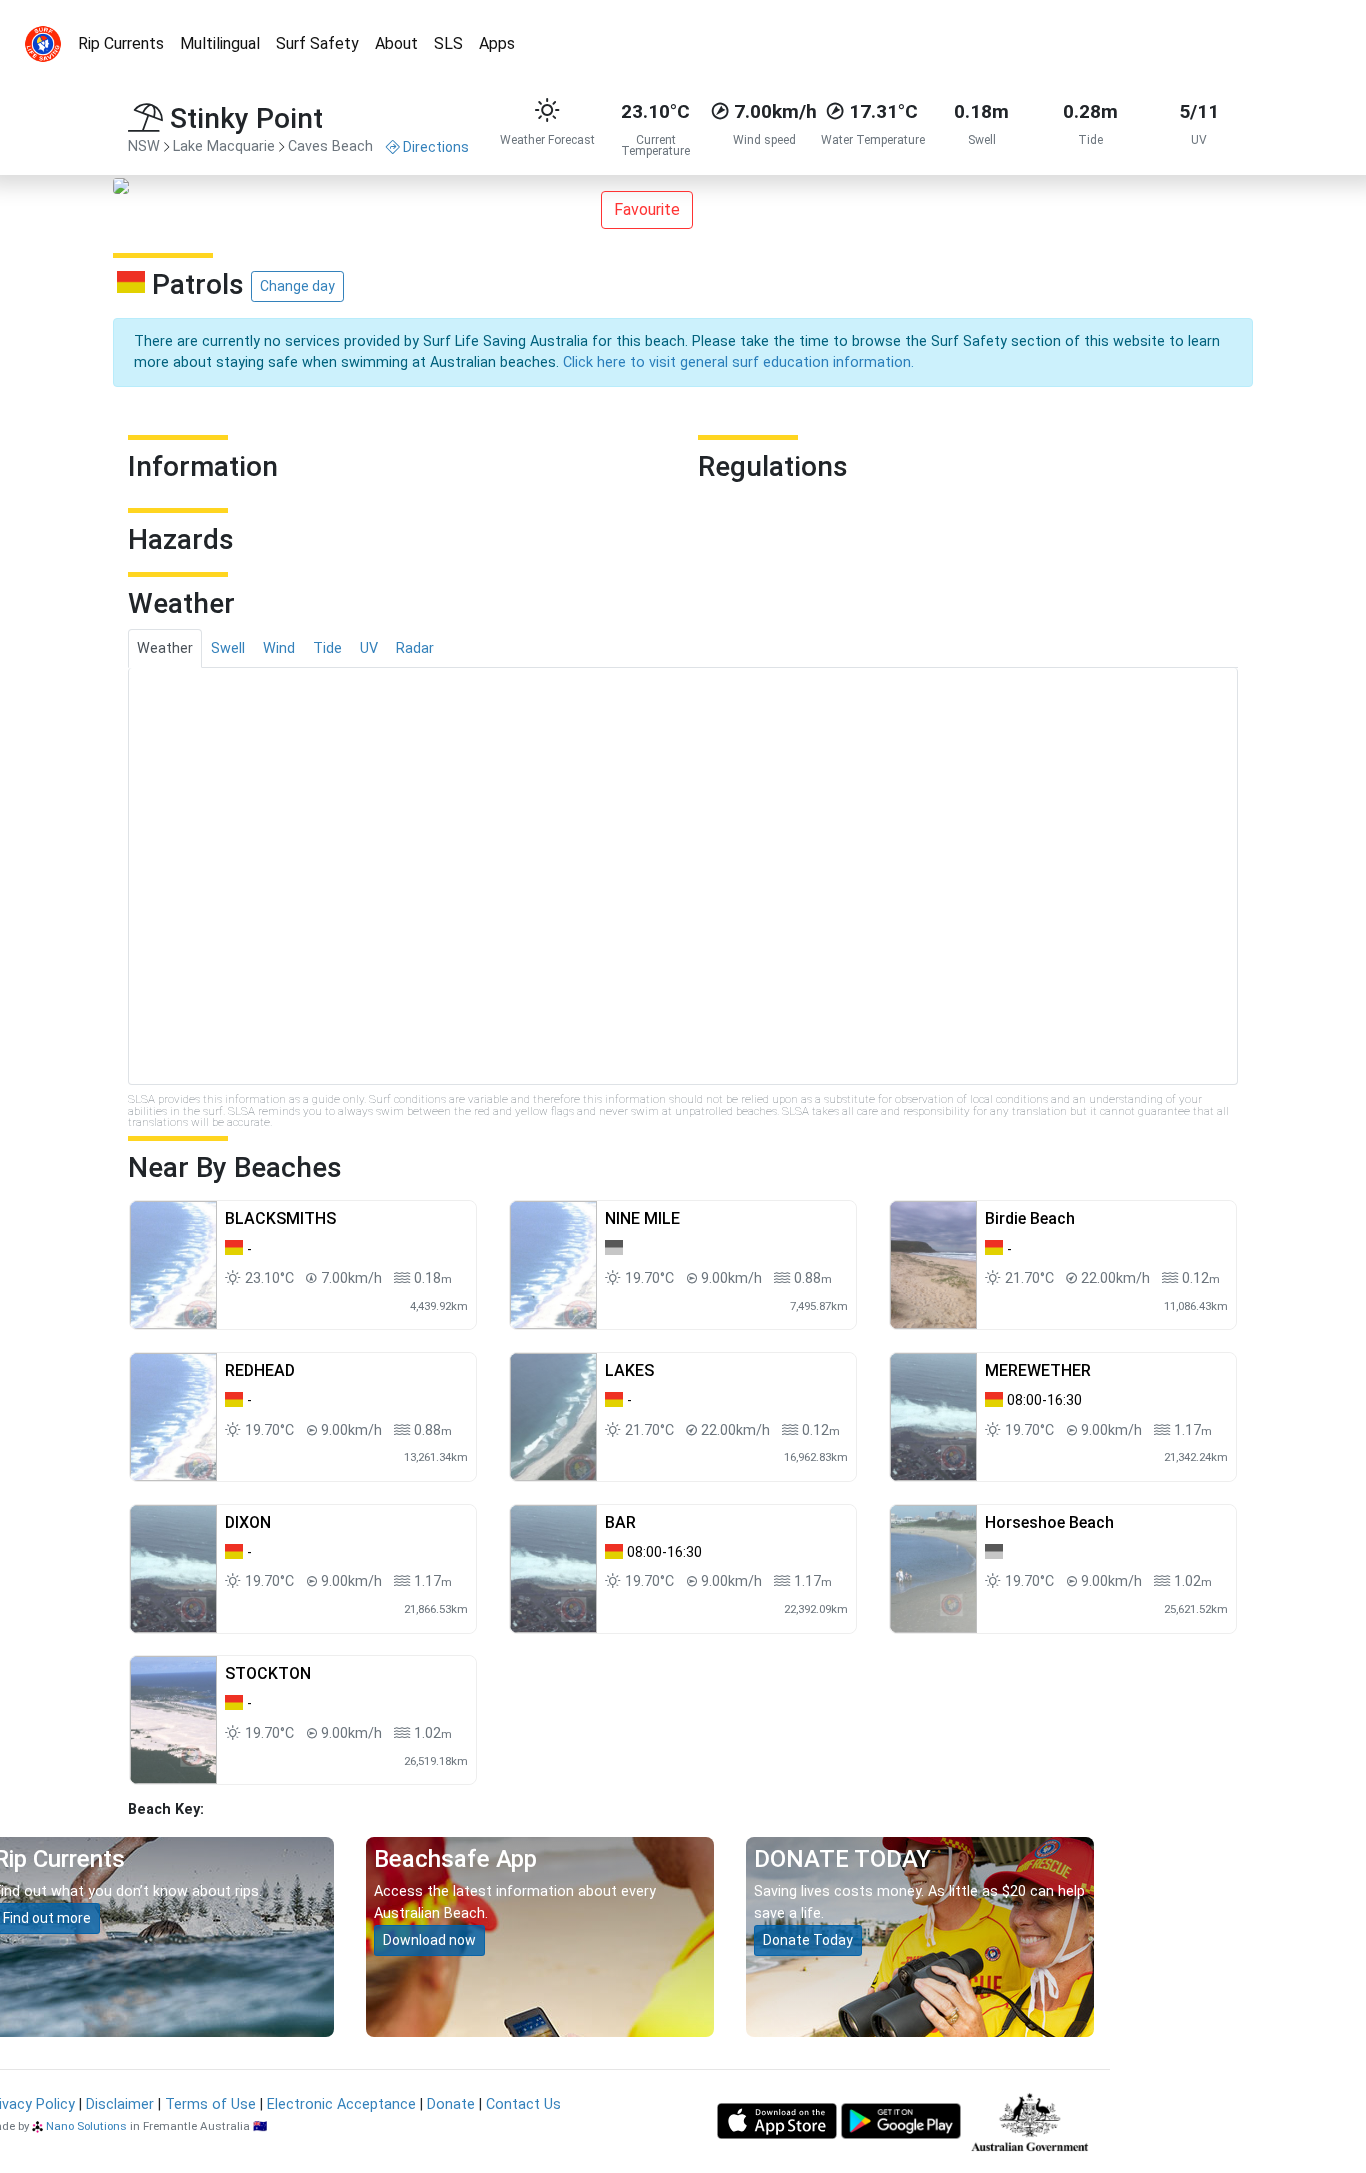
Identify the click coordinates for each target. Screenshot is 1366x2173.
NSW (144, 146)
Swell (228, 648)
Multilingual (220, 43)
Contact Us (523, 2104)
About (396, 43)
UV (369, 648)
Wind (279, 648)
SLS (448, 43)
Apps (497, 43)
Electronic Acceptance (341, 2104)
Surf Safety (317, 43)
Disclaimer (120, 2104)
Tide (327, 648)
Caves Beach (330, 146)
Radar (415, 648)
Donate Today (808, 1940)
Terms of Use (210, 2104)
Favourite (647, 209)
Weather (165, 648)
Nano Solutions (86, 2126)
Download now (429, 1940)
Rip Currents (121, 43)
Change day (297, 286)
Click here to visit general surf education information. (738, 362)
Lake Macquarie (224, 146)
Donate (451, 2104)
